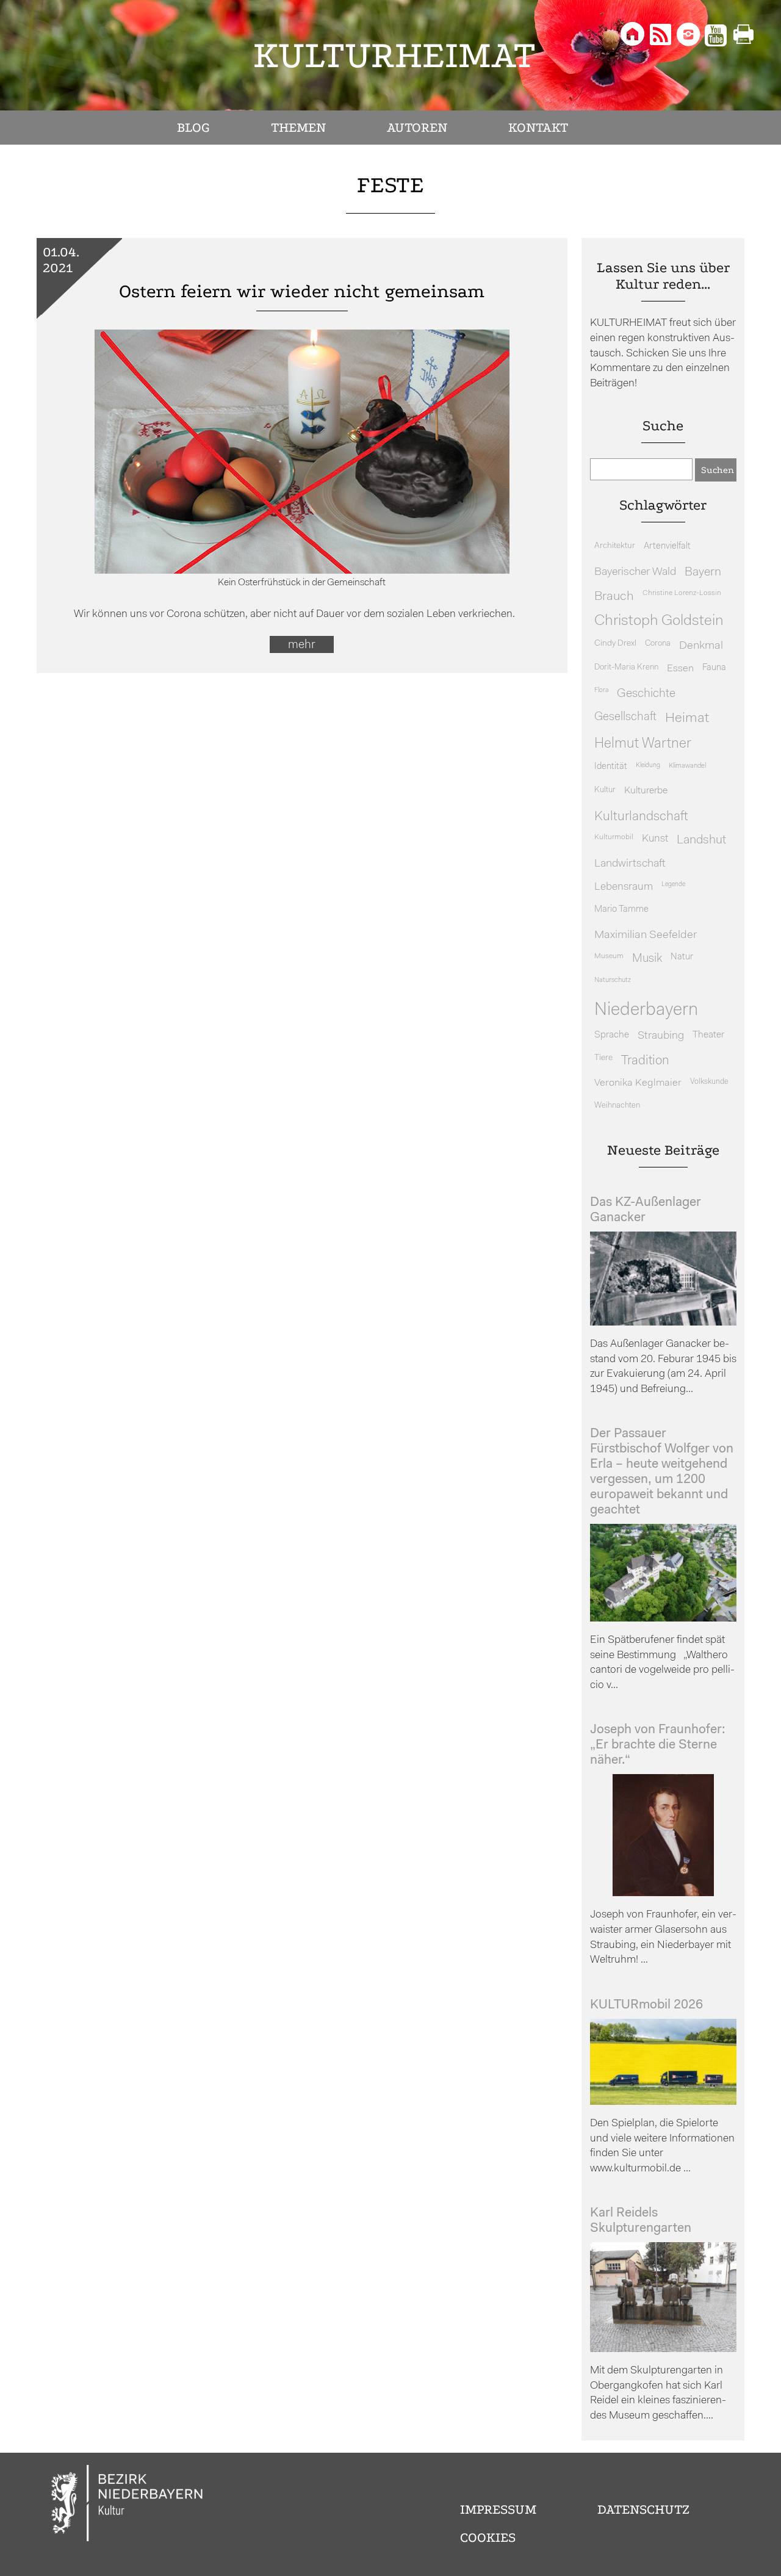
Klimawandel (687, 766)
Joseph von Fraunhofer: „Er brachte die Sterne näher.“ (658, 1745)
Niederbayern (646, 1010)
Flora (601, 691)
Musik (647, 959)
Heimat (687, 719)
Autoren (417, 128)
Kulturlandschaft (641, 817)
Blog (193, 128)
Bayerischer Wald (635, 572)
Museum (609, 956)
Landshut (701, 840)
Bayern (703, 572)
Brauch (614, 597)
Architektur (615, 546)
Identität (611, 767)
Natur (682, 957)
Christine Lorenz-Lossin (682, 593)
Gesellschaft (625, 717)
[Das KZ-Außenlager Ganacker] (663, 1323)
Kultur (605, 790)
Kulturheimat (394, 55)
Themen (298, 128)
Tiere (603, 1058)
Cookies (488, 2538)
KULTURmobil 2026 (646, 2005)
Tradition (645, 1061)
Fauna (714, 668)
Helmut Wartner (643, 744)
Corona (658, 644)
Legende (673, 885)
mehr (302, 645)
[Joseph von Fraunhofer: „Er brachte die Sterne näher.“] (663, 1893)
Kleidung (648, 766)
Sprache (612, 1035)
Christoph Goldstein (659, 621)
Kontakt (538, 128)
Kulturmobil (614, 837)
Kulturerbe (646, 791)
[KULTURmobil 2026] (663, 2102)
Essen (680, 669)
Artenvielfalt (667, 547)
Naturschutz (613, 980)
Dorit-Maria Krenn (626, 667)
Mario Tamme (621, 910)
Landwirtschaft (630, 864)
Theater (708, 1035)
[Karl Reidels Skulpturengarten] (663, 2349)
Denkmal (701, 646)
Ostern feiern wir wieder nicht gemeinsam (302, 291)
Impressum (498, 2509)
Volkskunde (709, 1082)
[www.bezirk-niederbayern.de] (128, 2505)
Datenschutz (643, 2509)
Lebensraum (624, 887)
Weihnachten (617, 1106)
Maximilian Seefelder (646, 935)
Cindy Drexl (615, 644)
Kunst (655, 839)
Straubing (661, 1036)
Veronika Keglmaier (638, 1083)
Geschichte (646, 694)
